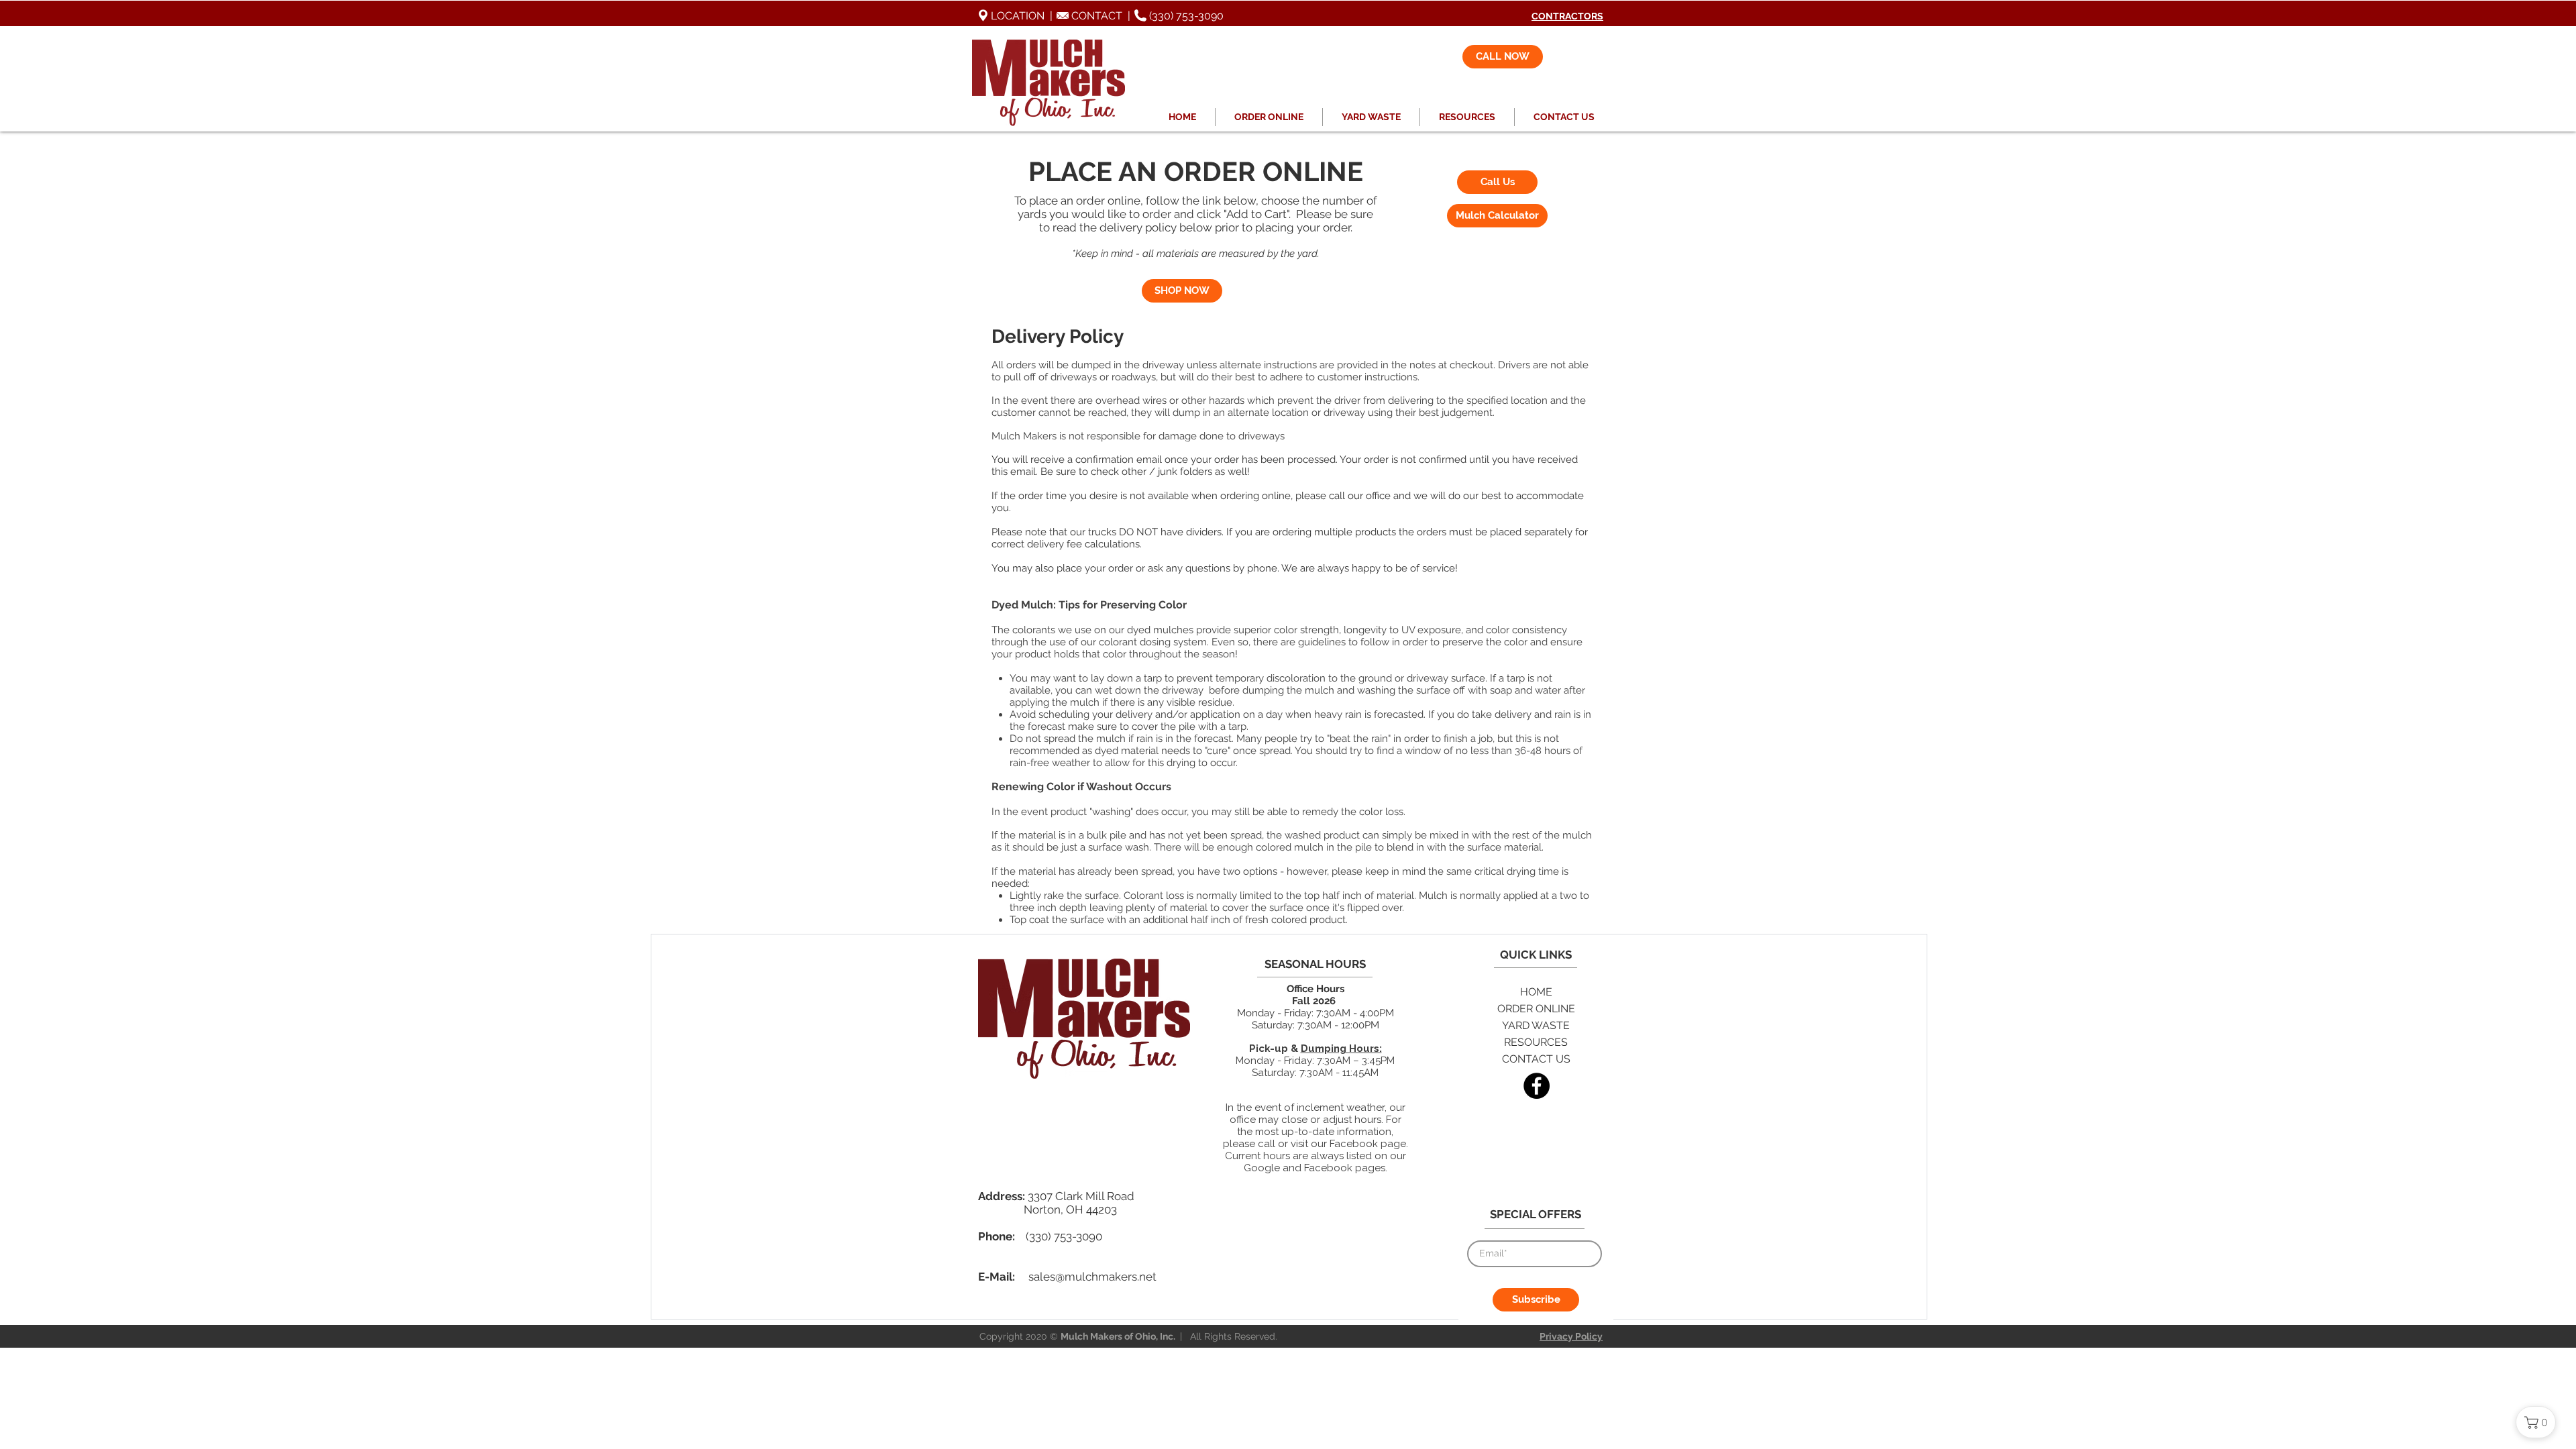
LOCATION (1008, 16)
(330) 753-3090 (1185, 16)
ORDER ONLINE (1536, 1009)
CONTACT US (1536, 1059)
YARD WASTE (1536, 1025)
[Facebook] (1537, 1086)
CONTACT (1097, 16)
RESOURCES (1536, 1042)
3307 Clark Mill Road (1081, 1196)
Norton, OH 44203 (1070, 1210)
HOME (1536, 992)
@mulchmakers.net (1106, 1277)
